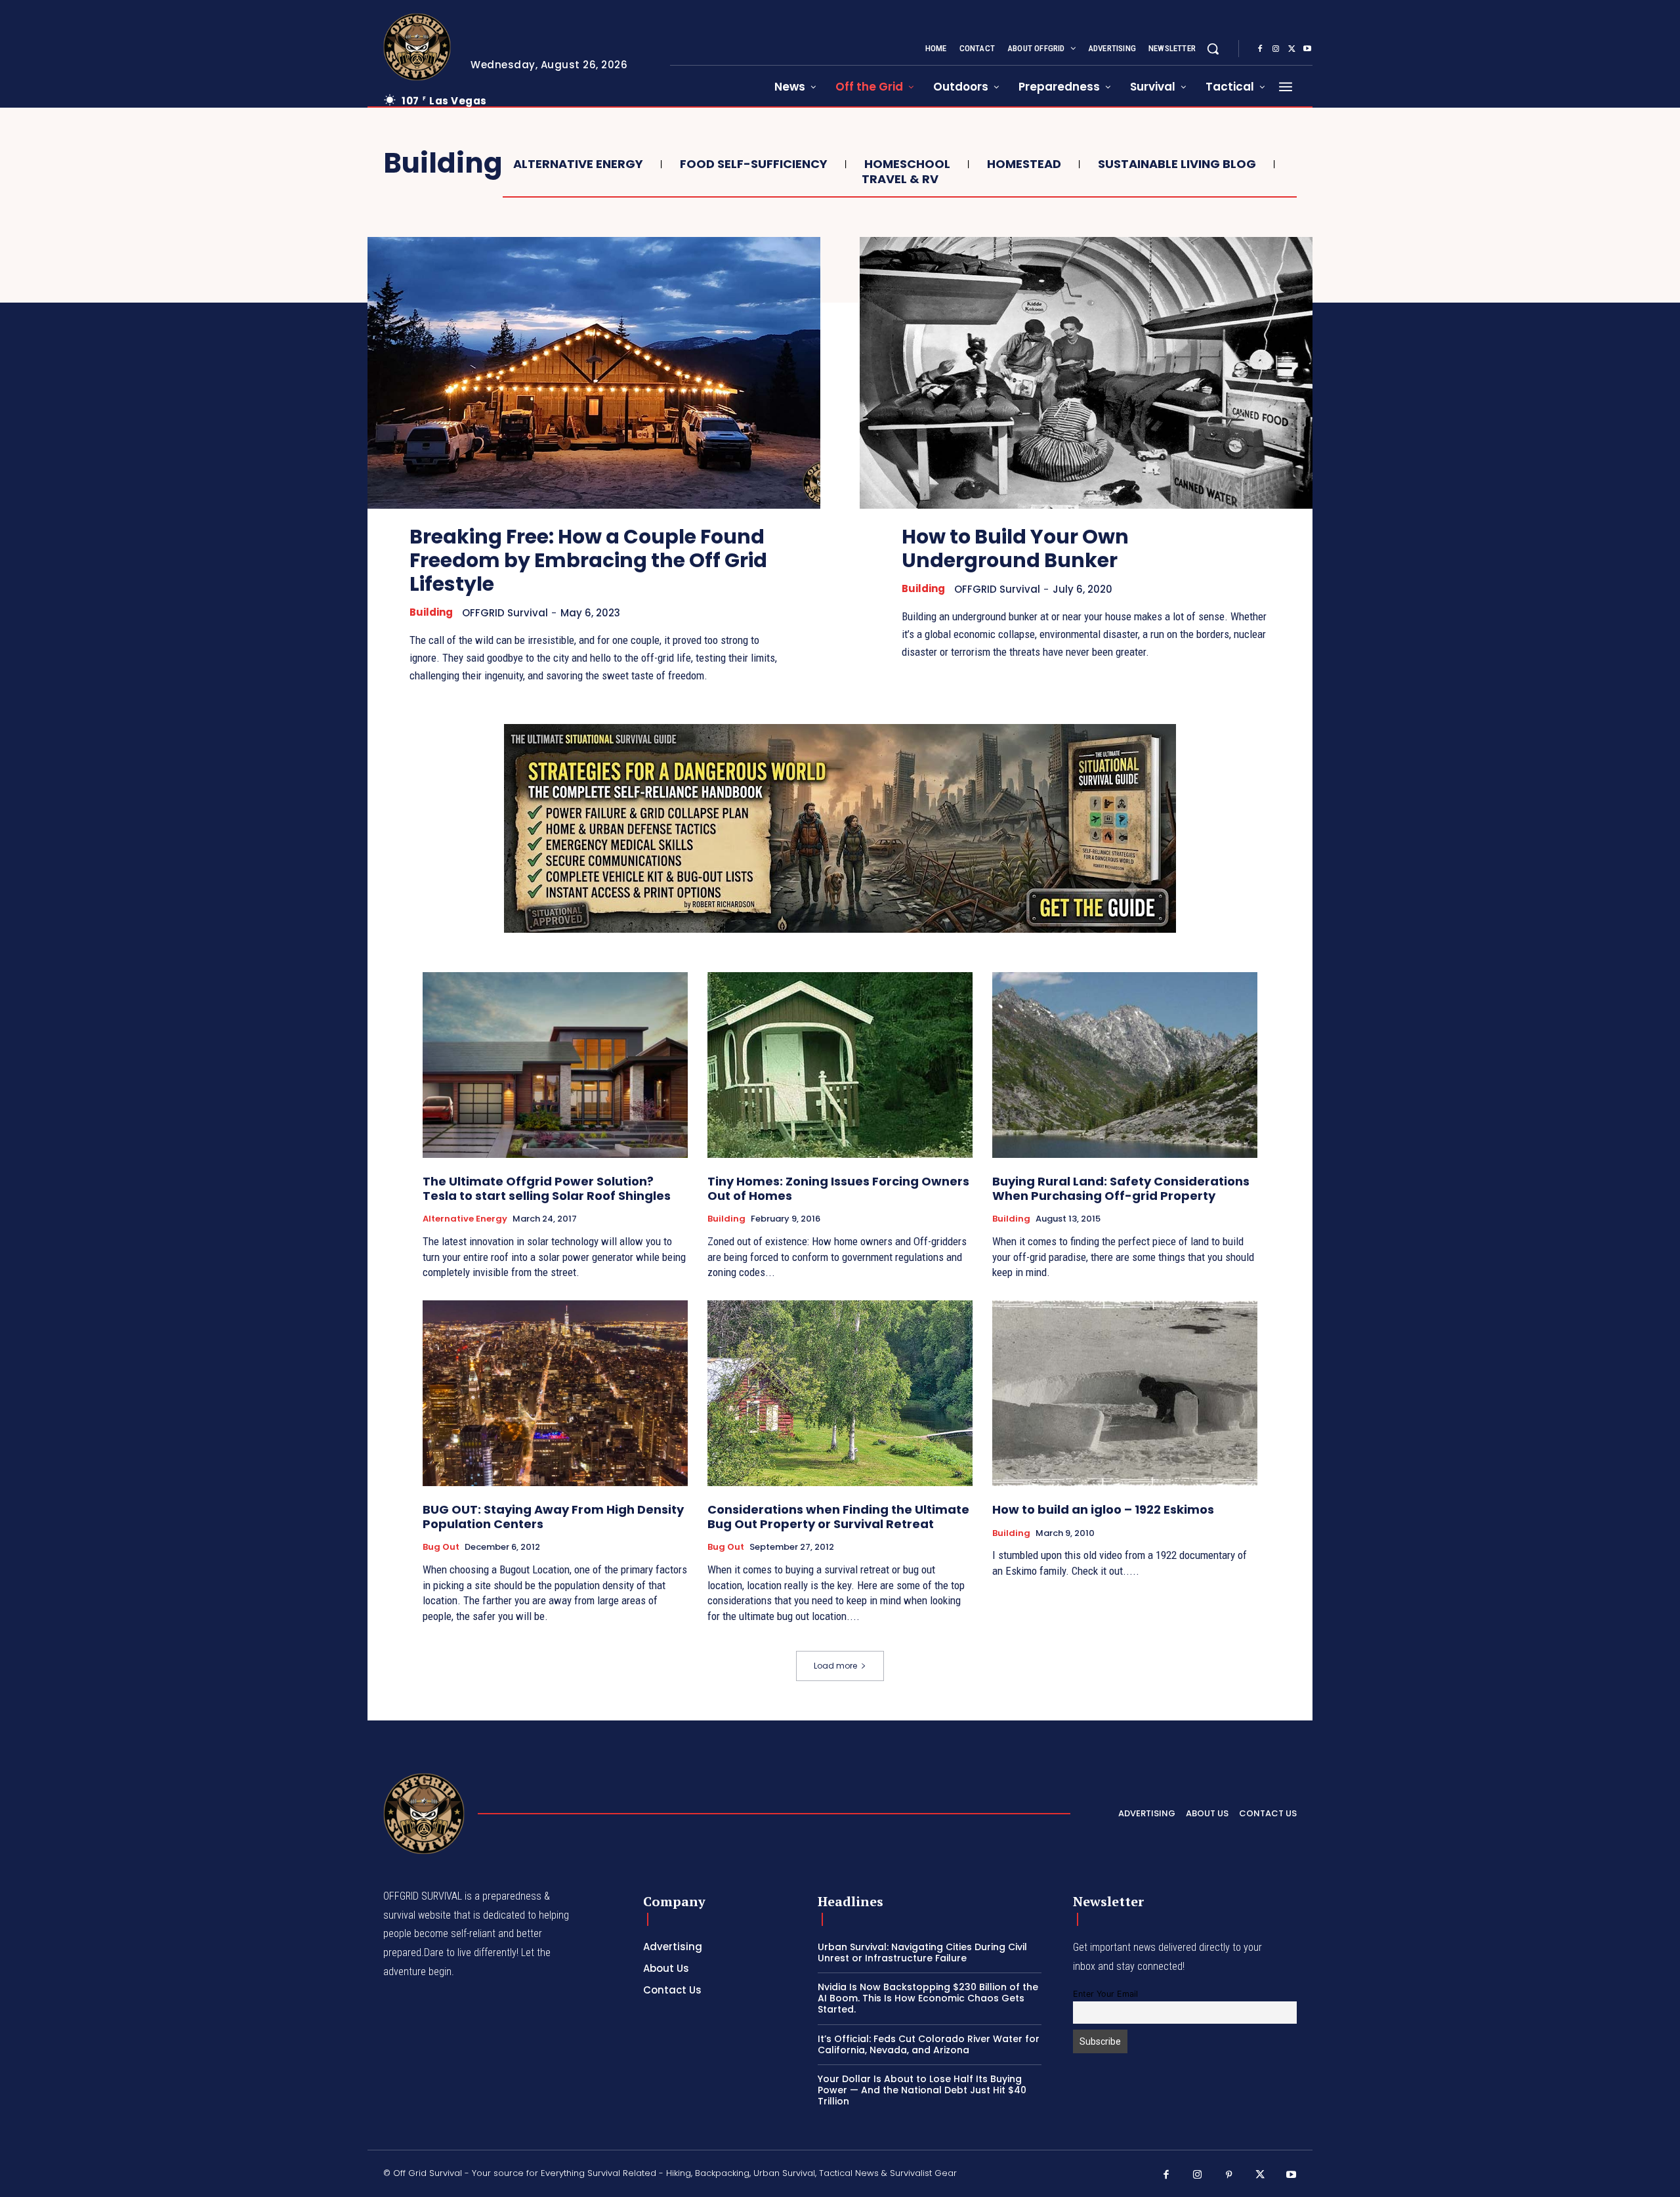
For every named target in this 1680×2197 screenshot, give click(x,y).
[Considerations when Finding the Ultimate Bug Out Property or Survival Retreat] (840, 1393)
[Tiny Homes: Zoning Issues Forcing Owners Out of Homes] (840, 1065)
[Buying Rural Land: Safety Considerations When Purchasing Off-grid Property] (1125, 1065)
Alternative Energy (578, 164)
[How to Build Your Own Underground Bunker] (1086, 373)
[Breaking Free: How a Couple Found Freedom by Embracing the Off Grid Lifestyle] (594, 373)
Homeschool (907, 164)
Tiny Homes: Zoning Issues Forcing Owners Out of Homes (838, 1188)
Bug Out (441, 1547)
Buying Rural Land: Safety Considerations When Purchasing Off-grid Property (1121, 1188)
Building (431, 612)
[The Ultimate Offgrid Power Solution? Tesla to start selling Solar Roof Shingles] (555, 1065)
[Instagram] (1276, 49)
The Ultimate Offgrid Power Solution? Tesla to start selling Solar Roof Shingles (547, 1188)
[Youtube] (1307, 49)
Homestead (1024, 164)
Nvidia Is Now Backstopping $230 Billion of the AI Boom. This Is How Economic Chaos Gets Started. (928, 1998)
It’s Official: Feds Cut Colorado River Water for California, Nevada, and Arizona (929, 2044)
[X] (1291, 49)
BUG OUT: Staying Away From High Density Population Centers (553, 1517)
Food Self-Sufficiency (754, 164)
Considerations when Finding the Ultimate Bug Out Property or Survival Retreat (838, 1517)
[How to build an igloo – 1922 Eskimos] (1125, 1393)
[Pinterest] (1229, 2175)
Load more (835, 1666)
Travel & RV (900, 179)
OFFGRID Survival (505, 613)
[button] (1213, 49)
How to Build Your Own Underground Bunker (1015, 548)
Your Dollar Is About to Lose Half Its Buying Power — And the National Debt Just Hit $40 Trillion (922, 2090)
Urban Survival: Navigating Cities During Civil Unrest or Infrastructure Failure (922, 1952)
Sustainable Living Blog (1177, 164)
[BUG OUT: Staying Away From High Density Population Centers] (555, 1393)
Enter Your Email (1105, 1994)
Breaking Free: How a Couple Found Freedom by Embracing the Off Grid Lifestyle (588, 560)
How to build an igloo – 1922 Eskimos (1103, 1509)
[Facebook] (1260, 49)
